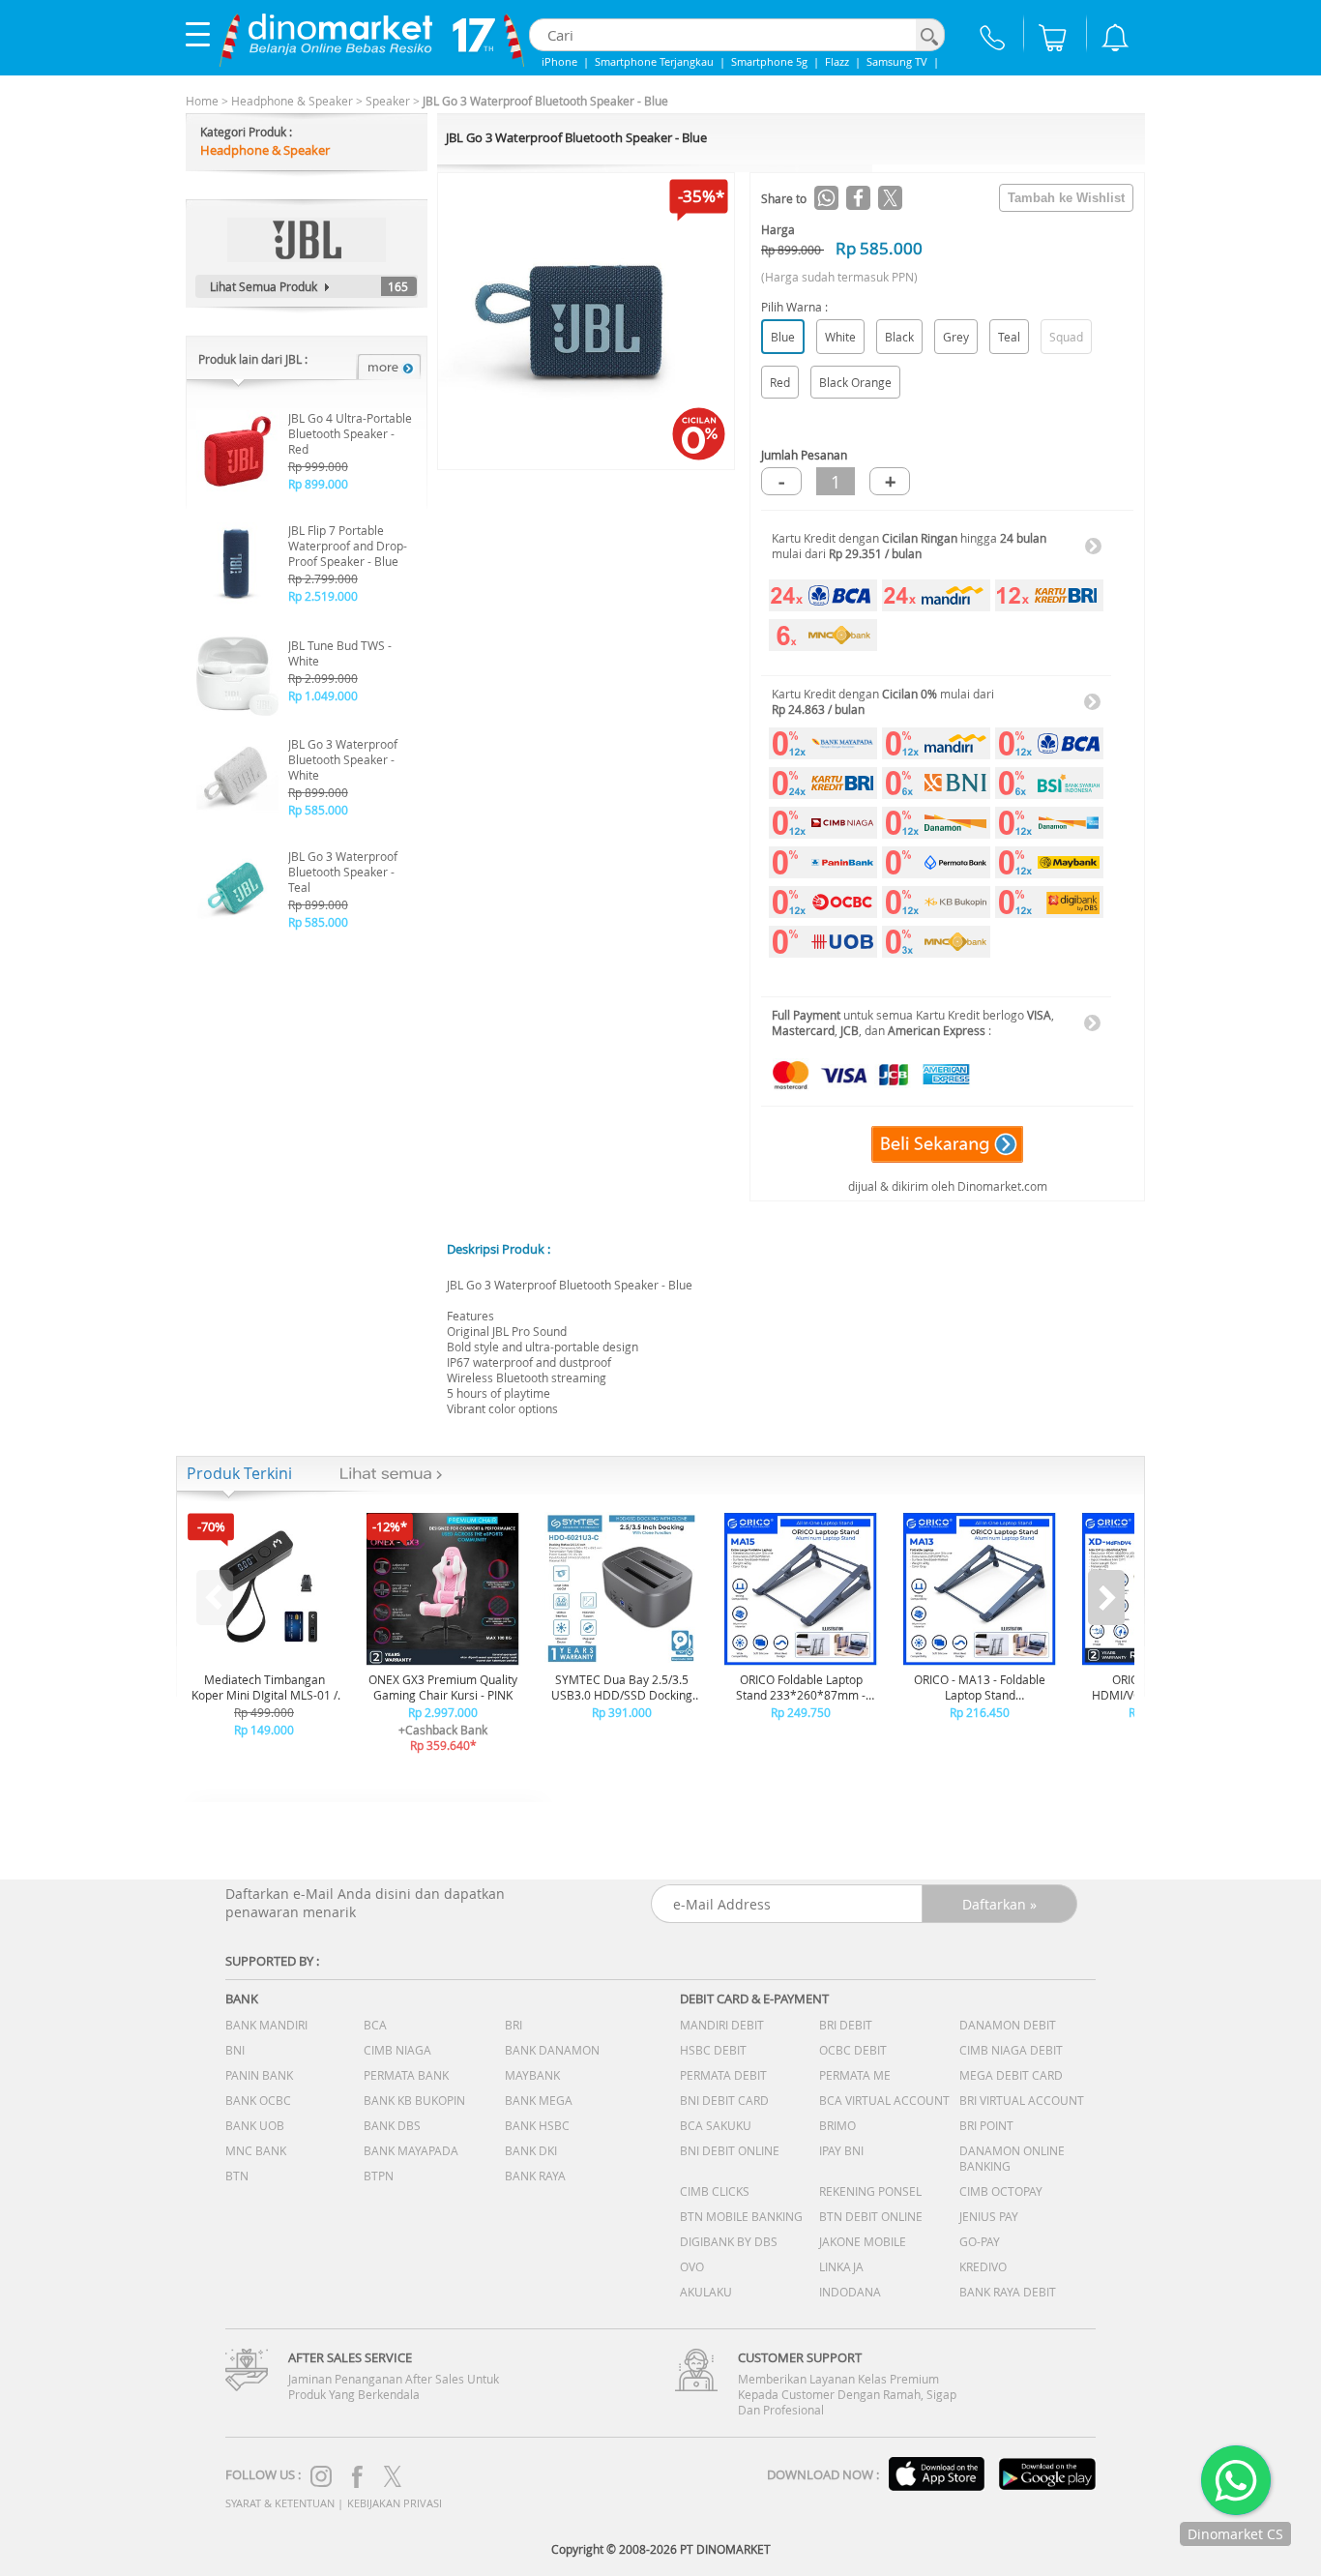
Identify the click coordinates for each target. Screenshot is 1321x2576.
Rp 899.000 (318, 484)
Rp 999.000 (318, 466)
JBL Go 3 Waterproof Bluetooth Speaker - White (343, 759)
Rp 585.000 (318, 810)
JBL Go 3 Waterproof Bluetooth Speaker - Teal (343, 872)
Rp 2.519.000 (323, 596)
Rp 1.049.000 (323, 696)
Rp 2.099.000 (323, 678)
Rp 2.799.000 (323, 578)
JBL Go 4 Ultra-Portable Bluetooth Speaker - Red (350, 433)
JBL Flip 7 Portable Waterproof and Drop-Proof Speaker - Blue (348, 546)
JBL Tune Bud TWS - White (340, 653)
